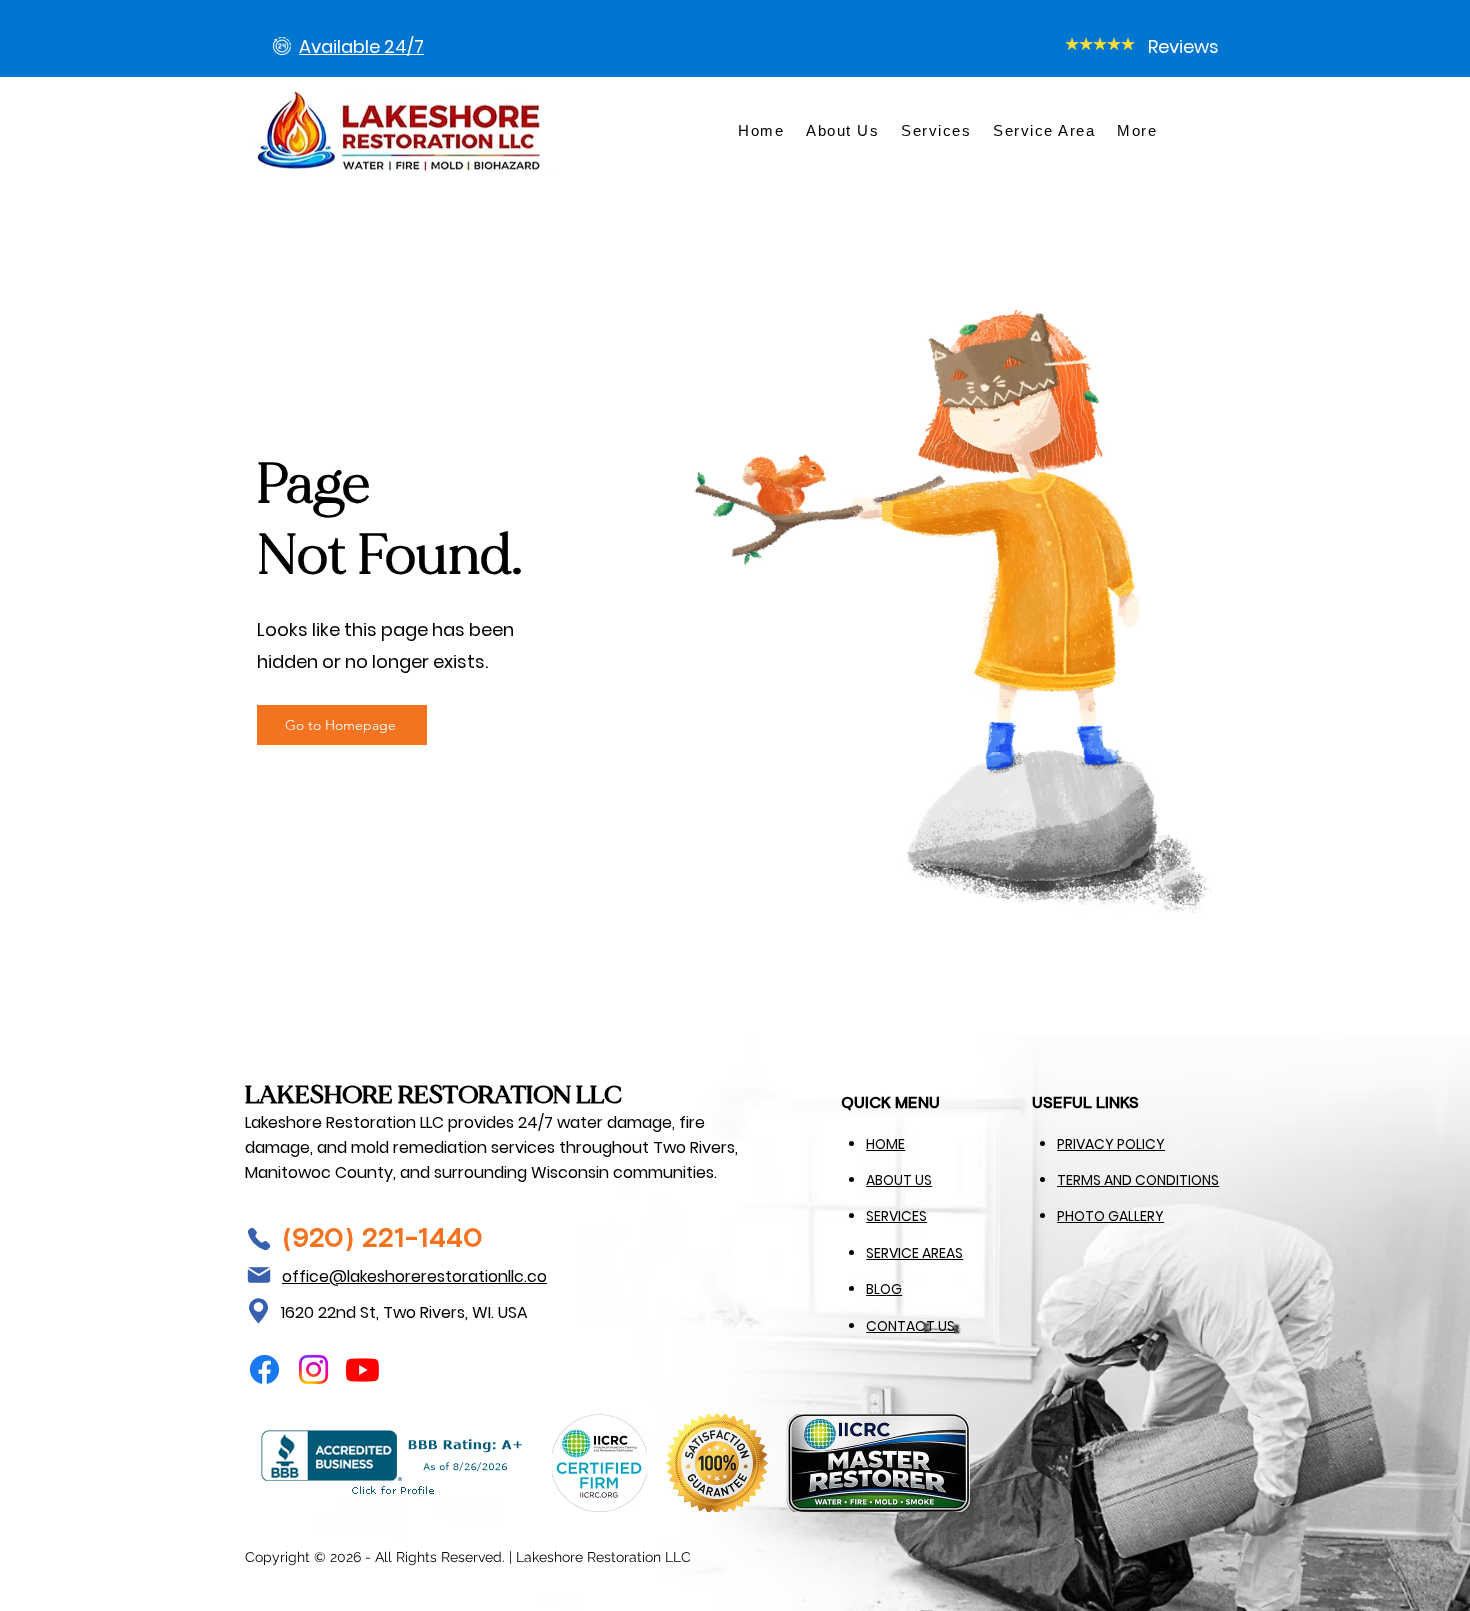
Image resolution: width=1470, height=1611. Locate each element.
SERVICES (896, 1216)
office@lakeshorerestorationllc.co (414, 1276)
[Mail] (259, 1275)
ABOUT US (899, 1180)
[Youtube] (362, 1369)
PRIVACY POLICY (1111, 1144)
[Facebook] (264, 1369)
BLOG (884, 1289)
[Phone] (259, 1239)
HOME (885, 1144)
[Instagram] (313, 1369)
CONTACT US (910, 1326)
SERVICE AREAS (914, 1253)
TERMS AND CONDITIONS (1138, 1180)
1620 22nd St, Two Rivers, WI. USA (404, 1312)
